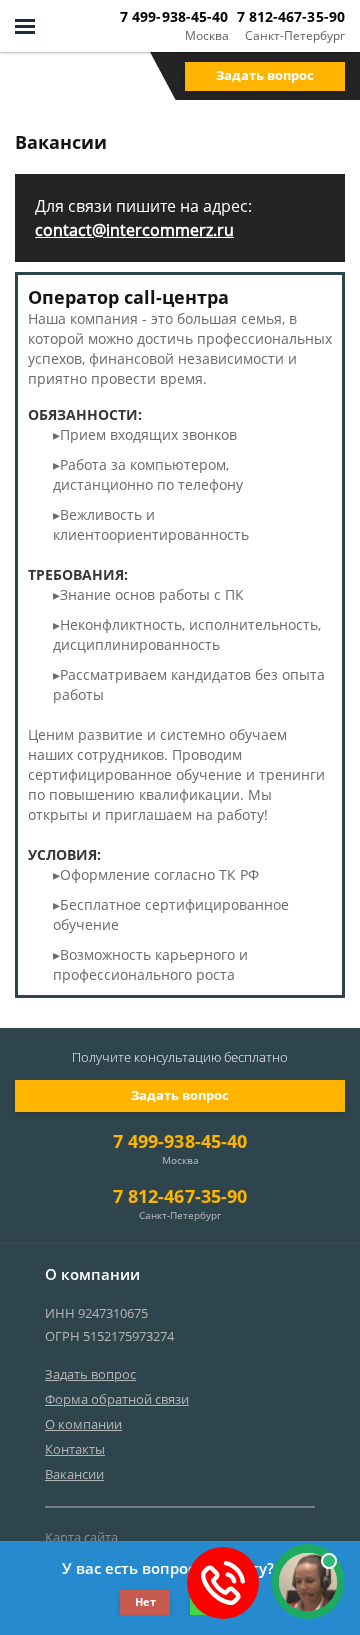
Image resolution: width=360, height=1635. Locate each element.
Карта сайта (81, 1537)
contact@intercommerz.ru (134, 230)
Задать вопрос (265, 75)
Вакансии (74, 1474)
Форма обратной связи (117, 1399)
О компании (83, 1424)
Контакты (75, 1449)
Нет (145, 1601)
